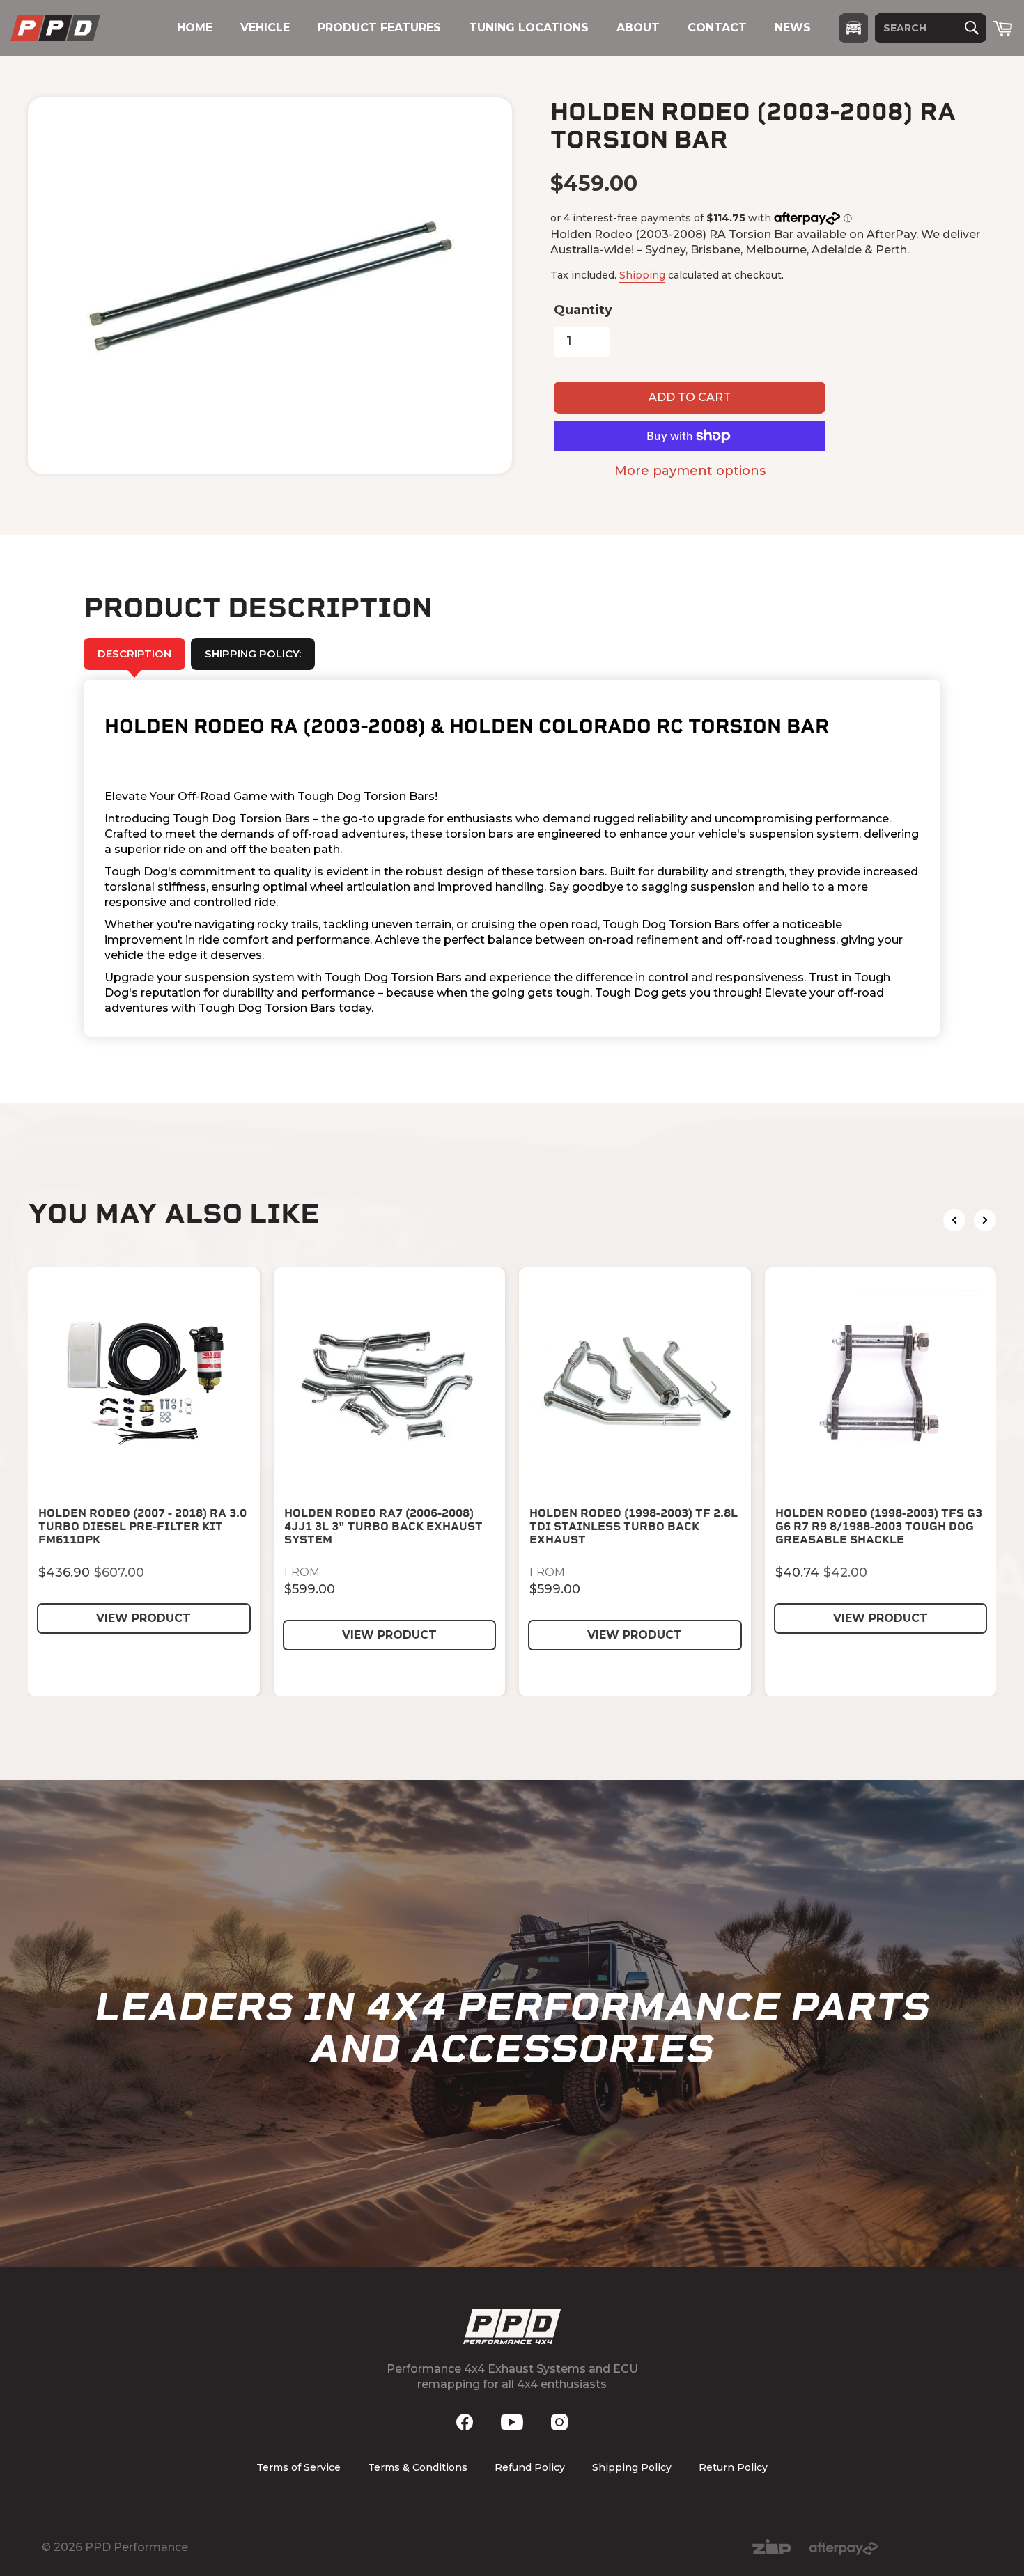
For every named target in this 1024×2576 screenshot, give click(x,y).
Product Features (379, 28)
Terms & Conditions (418, 2467)
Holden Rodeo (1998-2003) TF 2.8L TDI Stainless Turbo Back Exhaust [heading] (634, 1526)
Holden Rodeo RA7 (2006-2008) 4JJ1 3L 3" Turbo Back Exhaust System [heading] (383, 1526)
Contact (717, 28)
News (793, 28)
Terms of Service (298, 2467)
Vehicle (265, 28)
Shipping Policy (632, 2467)
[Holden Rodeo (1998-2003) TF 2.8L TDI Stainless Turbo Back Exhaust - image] (635, 1383)
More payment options (690, 471)
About (638, 28)
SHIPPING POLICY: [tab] (253, 654)
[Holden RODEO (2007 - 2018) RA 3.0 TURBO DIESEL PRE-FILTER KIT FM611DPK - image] (144, 1383)
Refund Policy (530, 2467)
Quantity (583, 310)
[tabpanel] (512, 858)
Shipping (642, 275)
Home (195, 28)
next (985, 1220)
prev (954, 1220)
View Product (143, 1618)
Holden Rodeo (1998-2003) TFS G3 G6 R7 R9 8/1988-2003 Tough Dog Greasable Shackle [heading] (879, 1526)
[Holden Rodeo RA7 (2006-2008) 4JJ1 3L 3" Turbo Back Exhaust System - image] (390, 1383)
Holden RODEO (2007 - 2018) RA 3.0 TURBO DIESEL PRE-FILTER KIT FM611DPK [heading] (142, 1526)
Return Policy (733, 2467)
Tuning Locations (529, 28)
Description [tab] (134, 654)
